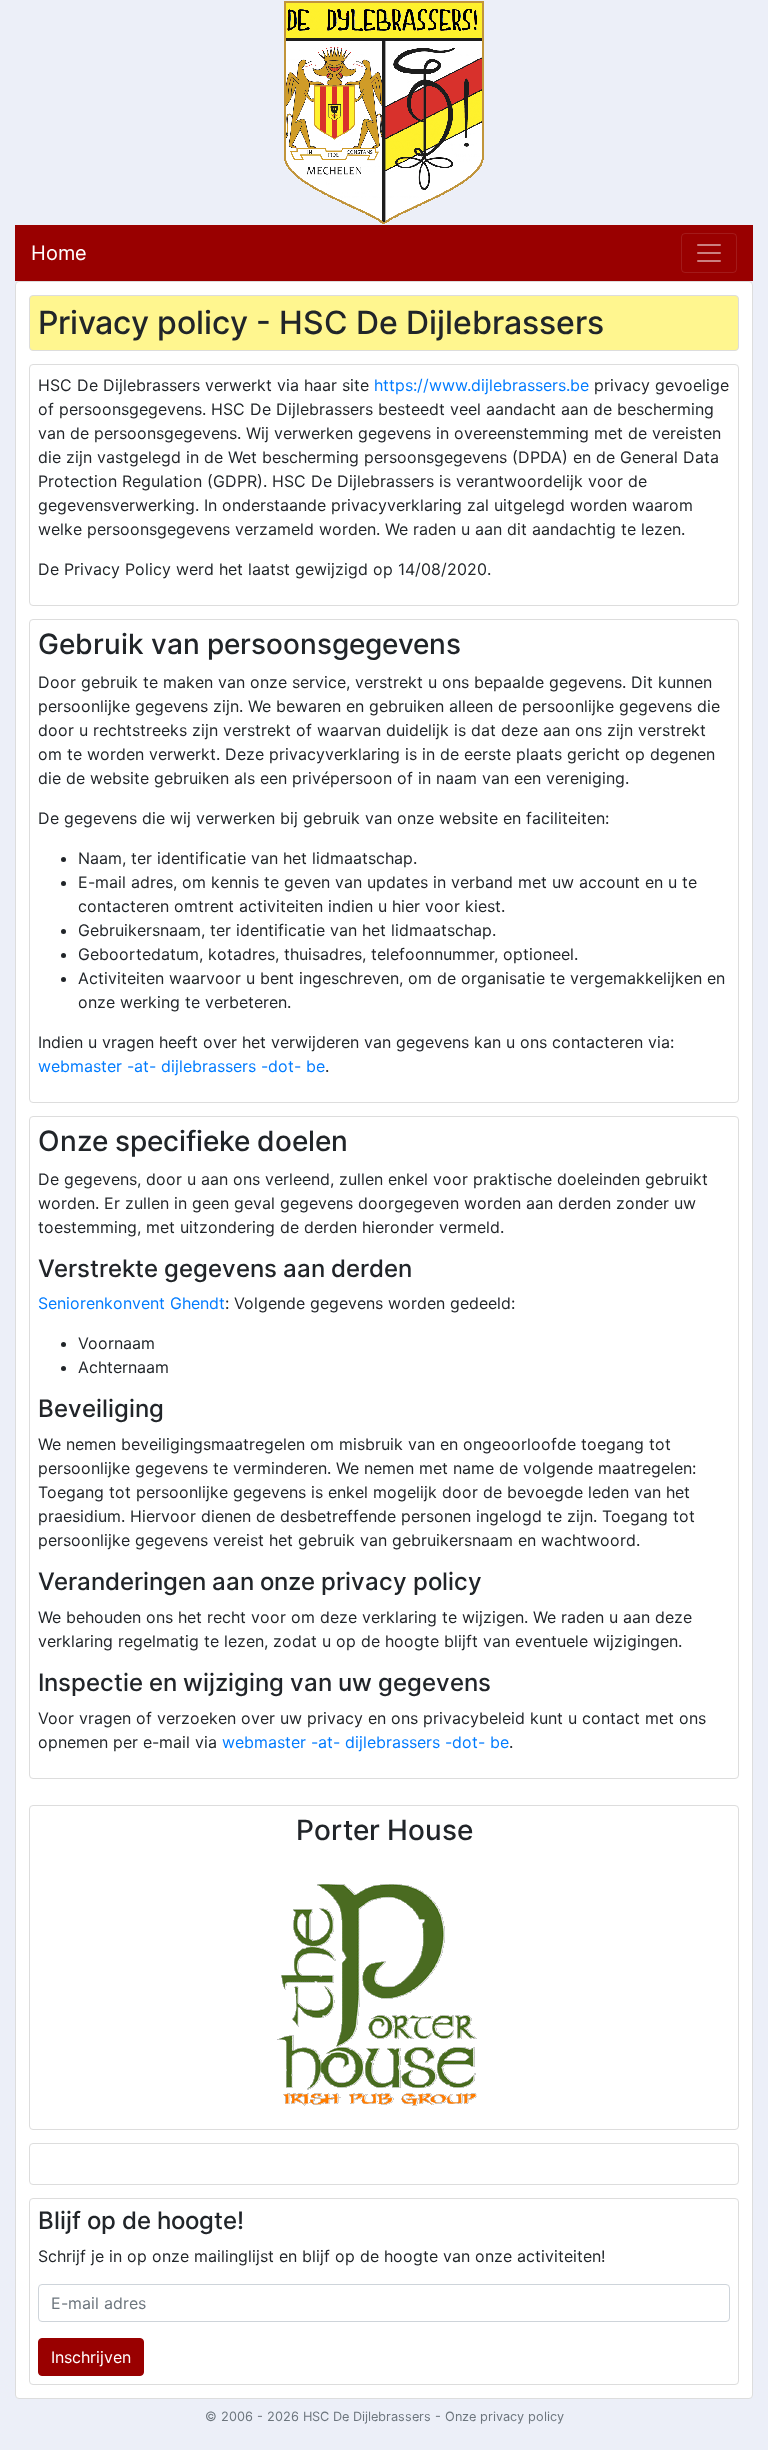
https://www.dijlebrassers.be (481, 385)
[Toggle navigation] (709, 253)
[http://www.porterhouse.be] (384, 1987)
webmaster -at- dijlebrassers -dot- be (181, 1066)
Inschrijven (91, 2357)
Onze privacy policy (504, 2416)
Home (59, 253)
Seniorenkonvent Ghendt (131, 1303)
